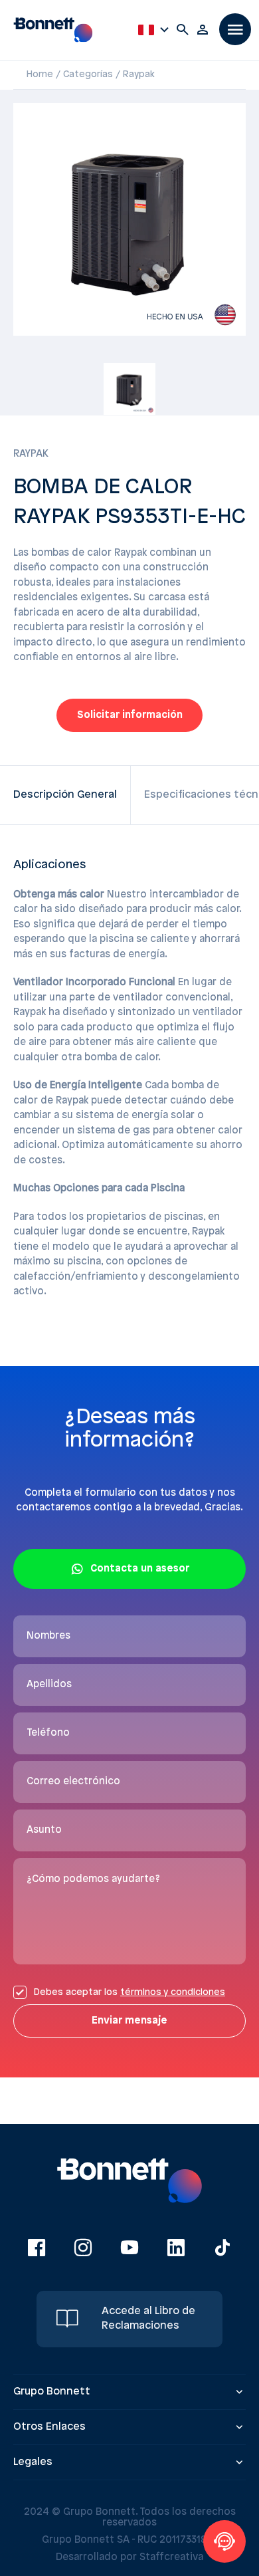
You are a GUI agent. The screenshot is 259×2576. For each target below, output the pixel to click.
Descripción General (65, 795)
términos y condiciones (173, 1993)
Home (40, 75)
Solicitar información (130, 715)
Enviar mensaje (129, 2021)
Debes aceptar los (129, 1993)
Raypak (139, 75)
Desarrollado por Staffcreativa (129, 2557)
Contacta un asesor (140, 1569)
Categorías (88, 75)
